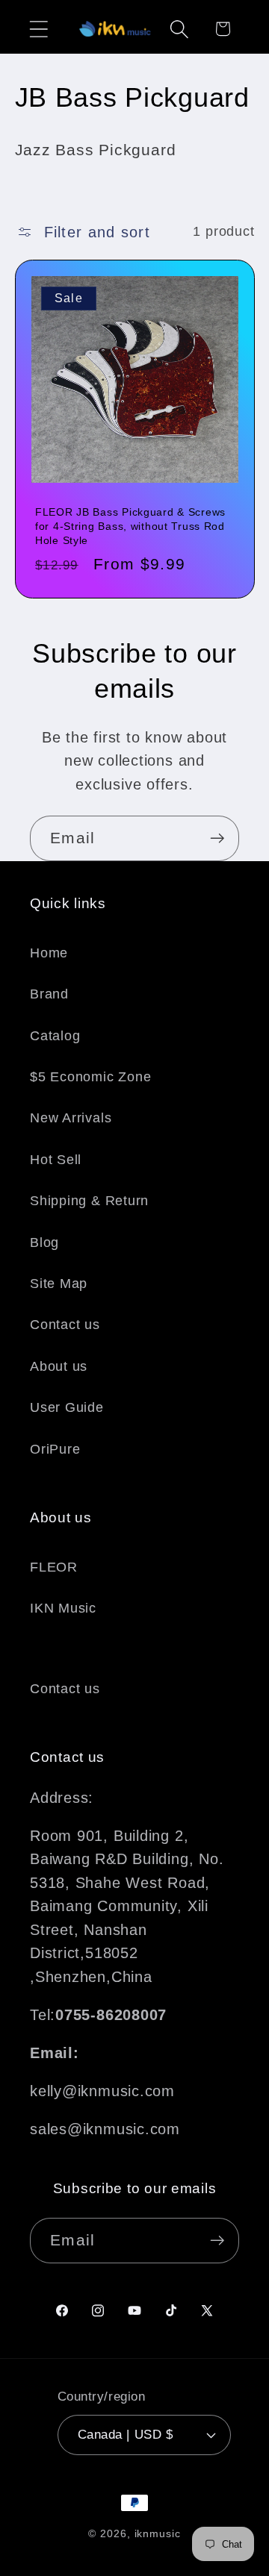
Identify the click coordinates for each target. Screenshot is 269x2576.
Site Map (59, 1284)
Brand (49, 994)
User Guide (67, 1407)
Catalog (55, 1036)
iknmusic (158, 2533)
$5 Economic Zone (90, 1077)
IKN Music (63, 1608)
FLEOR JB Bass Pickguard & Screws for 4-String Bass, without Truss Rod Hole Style (130, 526)
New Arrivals (71, 1118)
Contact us (65, 1325)
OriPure (55, 1449)
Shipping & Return (89, 1201)
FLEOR (54, 1567)
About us (59, 1366)
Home (49, 953)
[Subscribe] (217, 838)
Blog (44, 1242)
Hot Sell (56, 1160)
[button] (38, 29)
